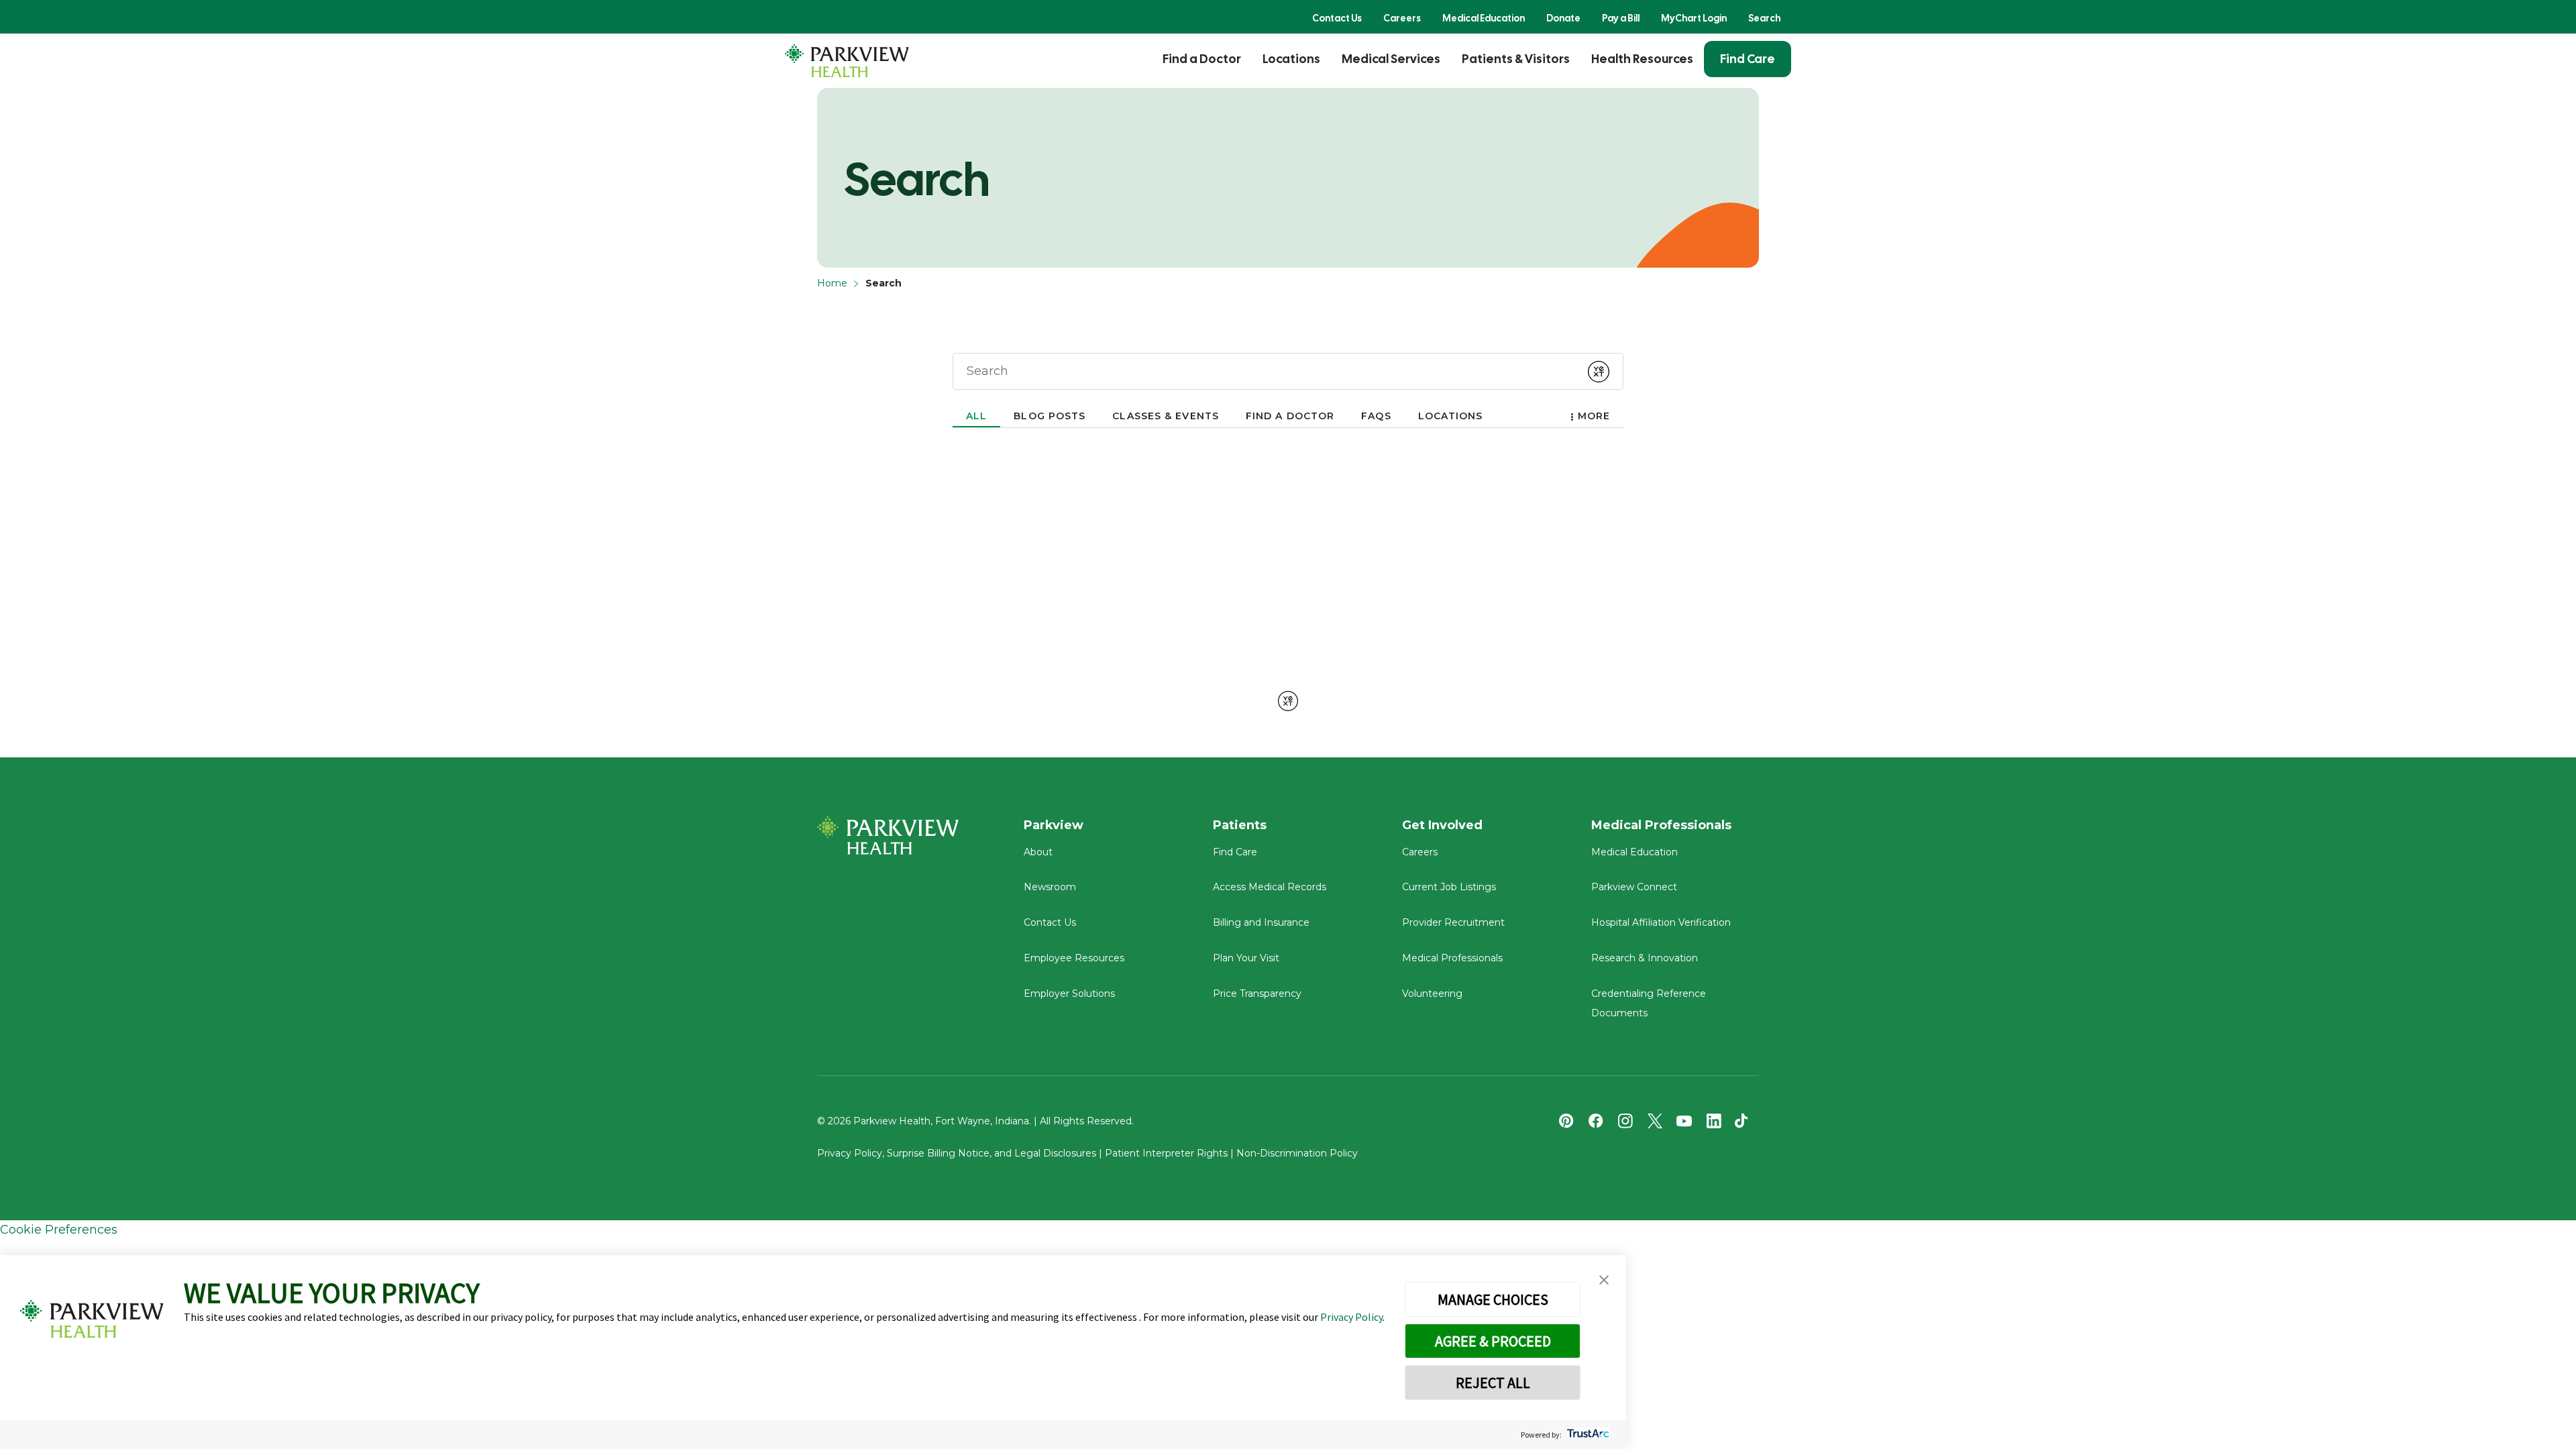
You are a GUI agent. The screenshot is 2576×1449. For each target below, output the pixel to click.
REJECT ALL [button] (1493, 1383)
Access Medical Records (1270, 887)
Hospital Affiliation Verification (1661, 922)
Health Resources (1642, 59)
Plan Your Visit (1246, 958)
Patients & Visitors (1516, 59)
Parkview (1054, 825)
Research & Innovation (1645, 958)
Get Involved (1442, 825)
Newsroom (1050, 887)
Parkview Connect (1634, 887)
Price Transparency (1257, 994)
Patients (1240, 825)
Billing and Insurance (1261, 922)
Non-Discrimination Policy (1297, 1153)
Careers (1402, 18)
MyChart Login (1694, 18)
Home (832, 283)
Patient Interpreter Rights (1166, 1153)
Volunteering (1432, 994)
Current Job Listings (1449, 887)
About (1038, 852)
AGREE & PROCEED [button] (1493, 1341)
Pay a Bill (1621, 18)
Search (1764, 18)
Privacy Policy (1351, 1317)
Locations (1291, 59)
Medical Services (1391, 59)
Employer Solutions (1069, 994)
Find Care (1748, 59)
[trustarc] (1587, 1435)
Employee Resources (1074, 958)
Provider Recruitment (1453, 922)
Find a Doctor (1202, 59)
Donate (1563, 18)
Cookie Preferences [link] (59, 1230)
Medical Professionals (1452, 958)
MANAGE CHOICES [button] (1493, 1299)
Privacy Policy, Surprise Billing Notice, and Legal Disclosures (957, 1153)
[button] (1604, 1280)
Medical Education (1484, 18)
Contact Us (1337, 18)
